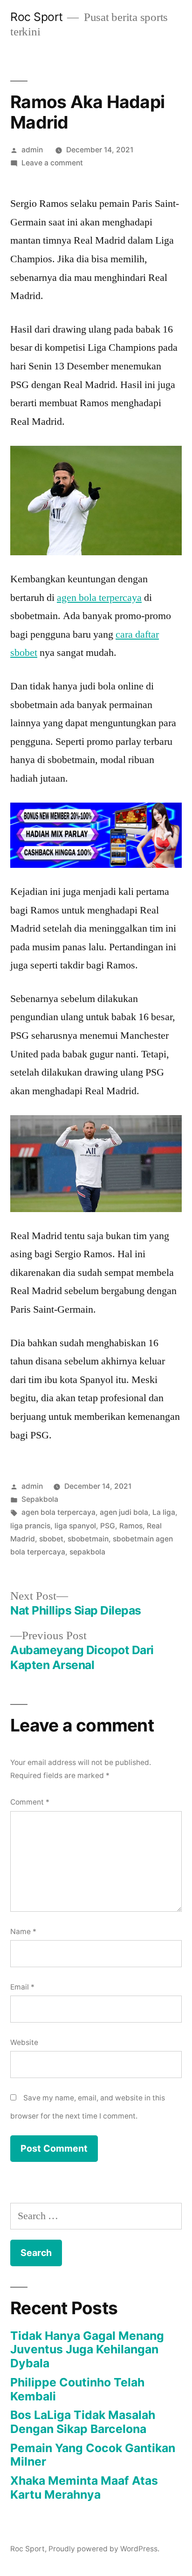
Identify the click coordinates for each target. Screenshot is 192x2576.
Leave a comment (52, 163)
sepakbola (87, 1552)
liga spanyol (75, 1526)
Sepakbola (40, 1499)
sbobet (51, 1539)
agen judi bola (124, 1512)
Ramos (131, 1526)
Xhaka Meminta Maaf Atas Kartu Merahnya (84, 2487)
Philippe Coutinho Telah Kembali (77, 2389)
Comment (30, 1802)
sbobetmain (88, 1539)
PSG (108, 1526)
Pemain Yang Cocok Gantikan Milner (93, 2455)
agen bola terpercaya (99, 598)
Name (23, 1932)
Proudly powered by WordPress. (104, 2549)
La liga (164, 1512)
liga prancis (30, 1526)
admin (32, 150)
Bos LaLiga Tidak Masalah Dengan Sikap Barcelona (83, 2422)
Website (24, 2042)
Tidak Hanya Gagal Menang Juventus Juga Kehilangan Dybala (87, 2349)
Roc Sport (37, 17)
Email (22, 1987)
